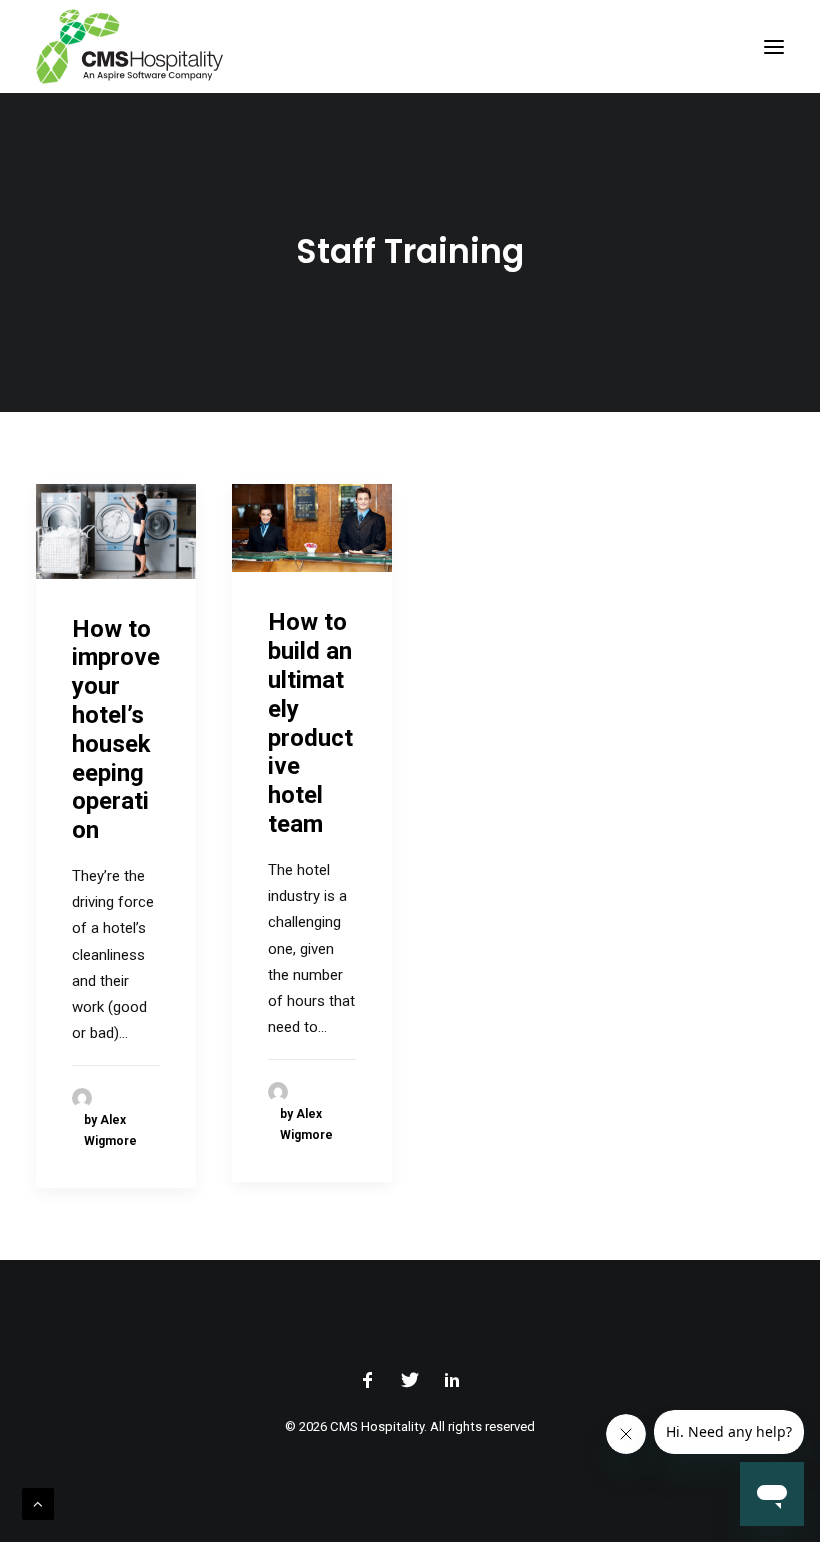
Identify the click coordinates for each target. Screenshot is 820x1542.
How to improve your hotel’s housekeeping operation (116, 730)
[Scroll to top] (38, 1503)
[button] (774, 46)
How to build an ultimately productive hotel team (310, 723)
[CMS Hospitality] (129, 46)
